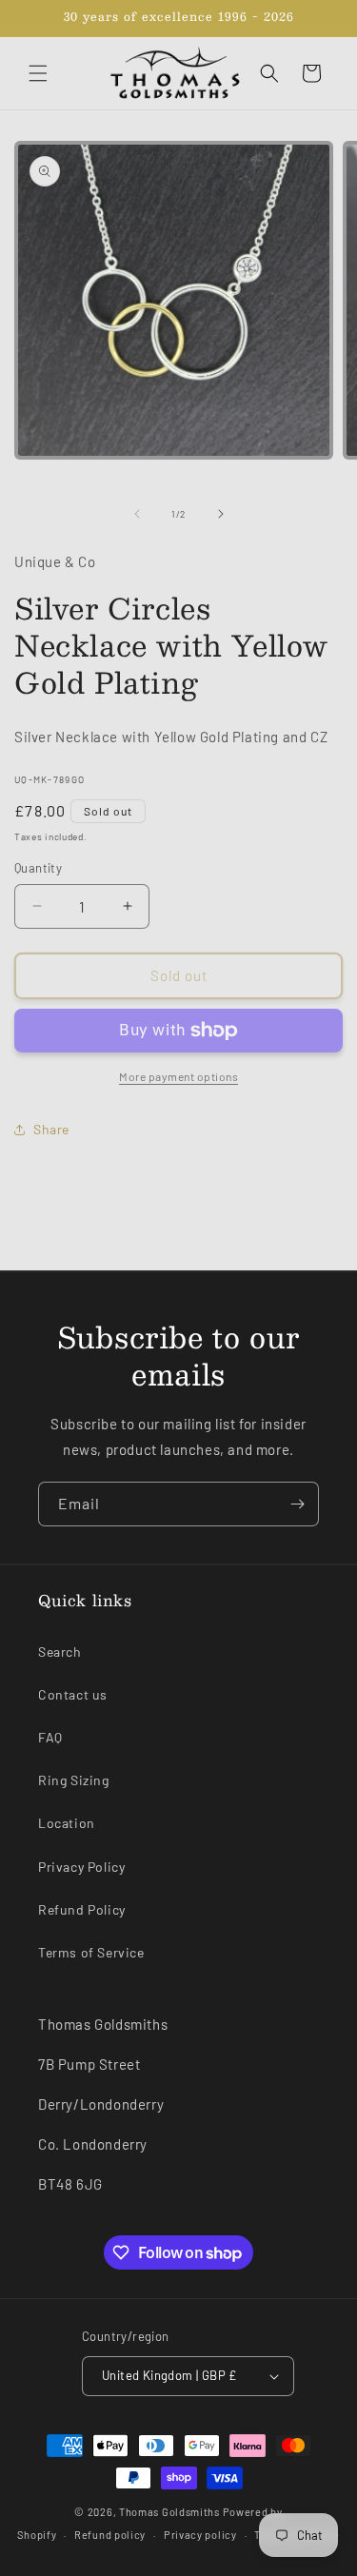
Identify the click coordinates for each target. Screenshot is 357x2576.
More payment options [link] (178, 1076)
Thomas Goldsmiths (171, 2512)
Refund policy (110, 2535)
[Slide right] (221, 514)
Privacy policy (200, 2535)
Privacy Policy (81, 1867)
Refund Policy (82, 1909)
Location (67, 1823)
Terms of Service (91, 1952)
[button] (38, 73)
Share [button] (51, 1129)
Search (60, 1652)
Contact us (73, 1694)
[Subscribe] (297, 1504)
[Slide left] (137, 514)
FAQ (50, 1737)
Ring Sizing (74, 1780)
